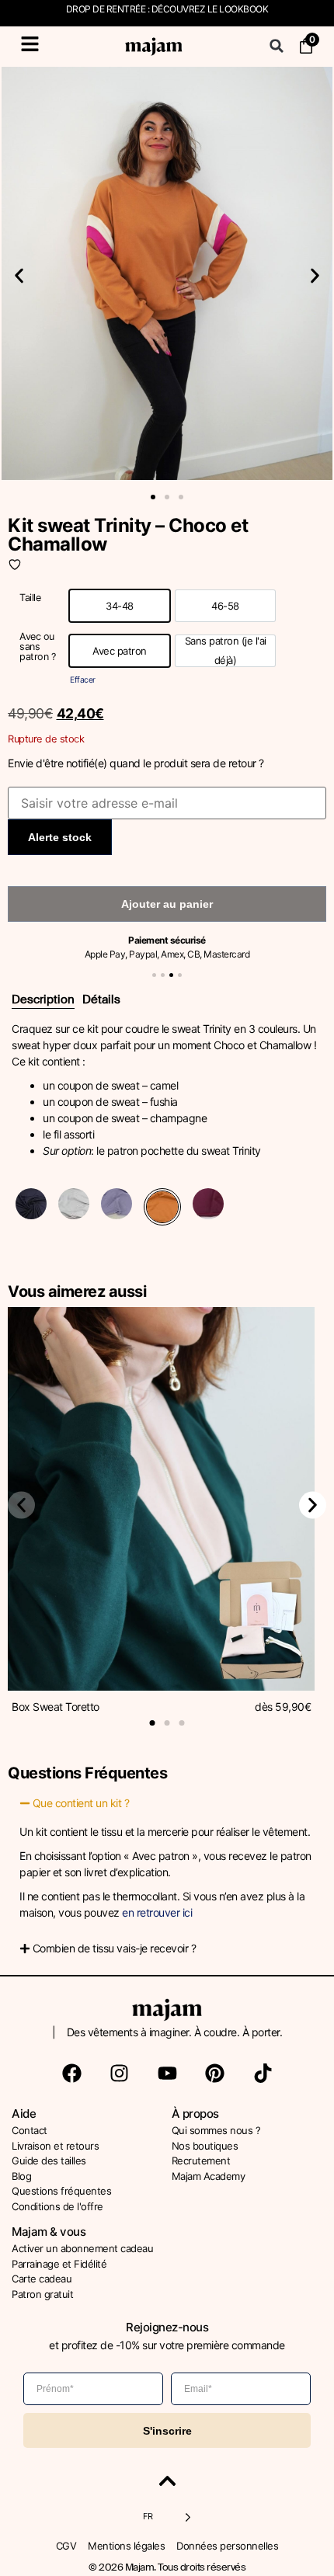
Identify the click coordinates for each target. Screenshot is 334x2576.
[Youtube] (167, 2073)
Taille (30, 598)
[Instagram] (120, 2073)
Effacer (83, 680)
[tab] (43, 1000)
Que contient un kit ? (81, 1803)
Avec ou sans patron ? (37, 647)
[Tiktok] (263, 2073)
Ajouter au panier (167, 904)
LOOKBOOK (244, 9)
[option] (120, 606)
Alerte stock (60, 837)
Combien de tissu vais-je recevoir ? (115, 1948)
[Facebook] (71, 2073)
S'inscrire (167, 2431)
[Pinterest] (215, 2073)
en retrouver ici (157, 1912)
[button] (277, 46)
